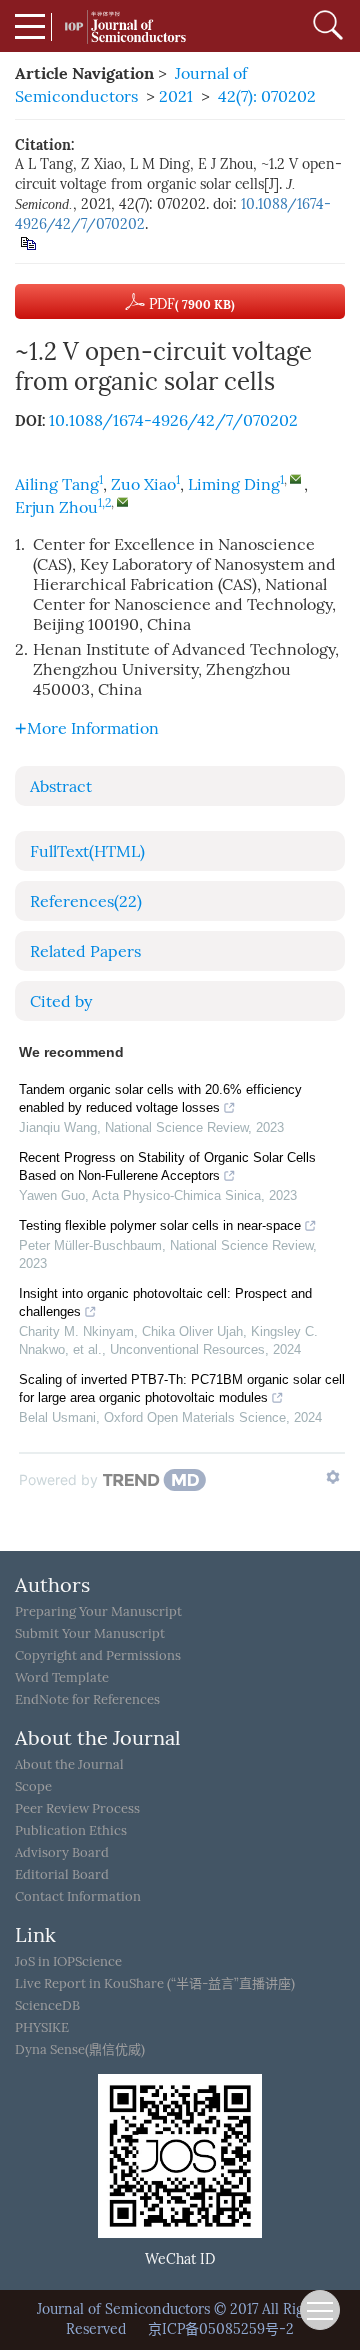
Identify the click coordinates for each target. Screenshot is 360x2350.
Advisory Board (62, 1852)
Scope (33, 1786)
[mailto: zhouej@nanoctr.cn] (122, 501)
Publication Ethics (71, 1830)
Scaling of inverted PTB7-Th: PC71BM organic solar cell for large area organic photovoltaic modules (182, 1388)
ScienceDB (47, 2005)
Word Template (62, 1677)
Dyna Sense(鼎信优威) (80, 2049)
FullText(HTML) (87, 851)
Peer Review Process (77, 1808)
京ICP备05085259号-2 (221, 2329)
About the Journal (69, 1764)
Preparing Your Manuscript (98, 1611)
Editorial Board (62, 1874)
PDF (190, 304)
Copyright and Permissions (98, 1655)
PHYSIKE (42, 2027)
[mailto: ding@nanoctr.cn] (295, 478)
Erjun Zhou (56, 507)
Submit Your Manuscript (90, 1633)
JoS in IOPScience (68, 1961)
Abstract (61, 786)
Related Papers (85, 951)
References (86, 901)
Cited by (61, 1001)
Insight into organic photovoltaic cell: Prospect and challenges (165, 1302)
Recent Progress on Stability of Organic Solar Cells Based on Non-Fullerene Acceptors (167, 1166)
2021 (176, 96)
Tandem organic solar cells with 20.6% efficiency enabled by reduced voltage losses (160, 1098)
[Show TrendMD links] (333, 1477)
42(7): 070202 (267, 96)
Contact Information (78, 1896)
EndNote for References (87, 1699)
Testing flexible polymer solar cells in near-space (160, 1225)
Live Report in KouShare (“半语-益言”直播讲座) (155, 1983)
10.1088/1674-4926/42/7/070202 (173, 420)
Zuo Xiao (143, 484)
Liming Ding (234, 484)
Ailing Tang (57, 484)
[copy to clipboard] (27, 242)
